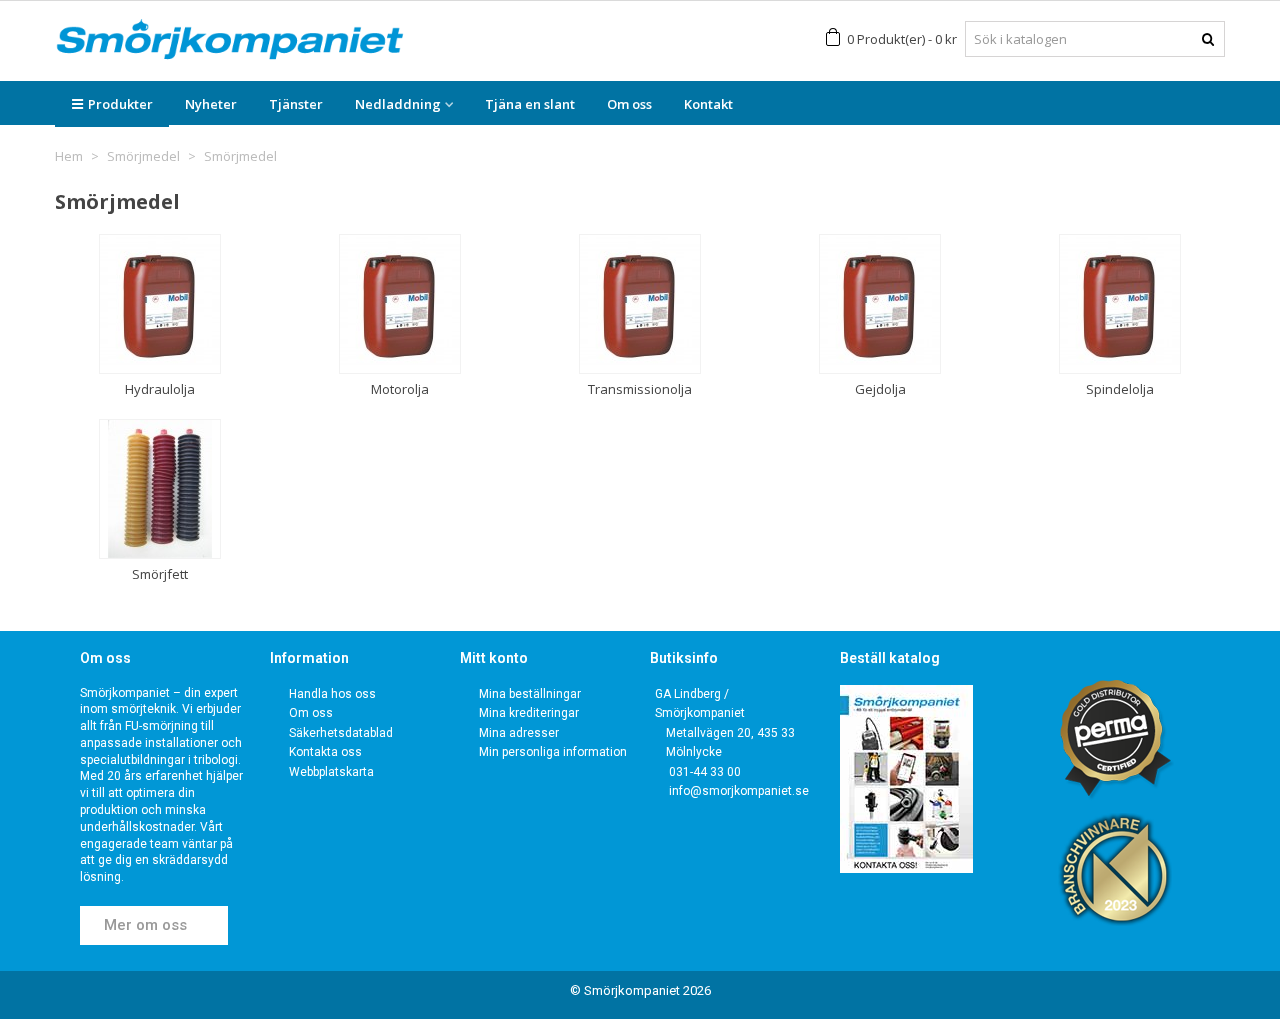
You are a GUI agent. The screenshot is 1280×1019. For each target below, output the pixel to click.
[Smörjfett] (160, 489)
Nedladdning (398, 104)
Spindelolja (1120, 389)
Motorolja (400, 389)
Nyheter (211, 104)
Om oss (629, 104)
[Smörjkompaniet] (230, 39)
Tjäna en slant (530, 104)
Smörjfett (160, 574)
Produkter (120, 104)
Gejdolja (880, 389)
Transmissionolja (640, 389)
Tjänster (296, 104)
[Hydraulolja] (160, 304)
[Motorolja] (400, 304)
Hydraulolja (160, 389)
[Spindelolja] (1120, 304)
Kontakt (708, 104)
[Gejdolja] (880, 304)
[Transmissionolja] (640, 304)
